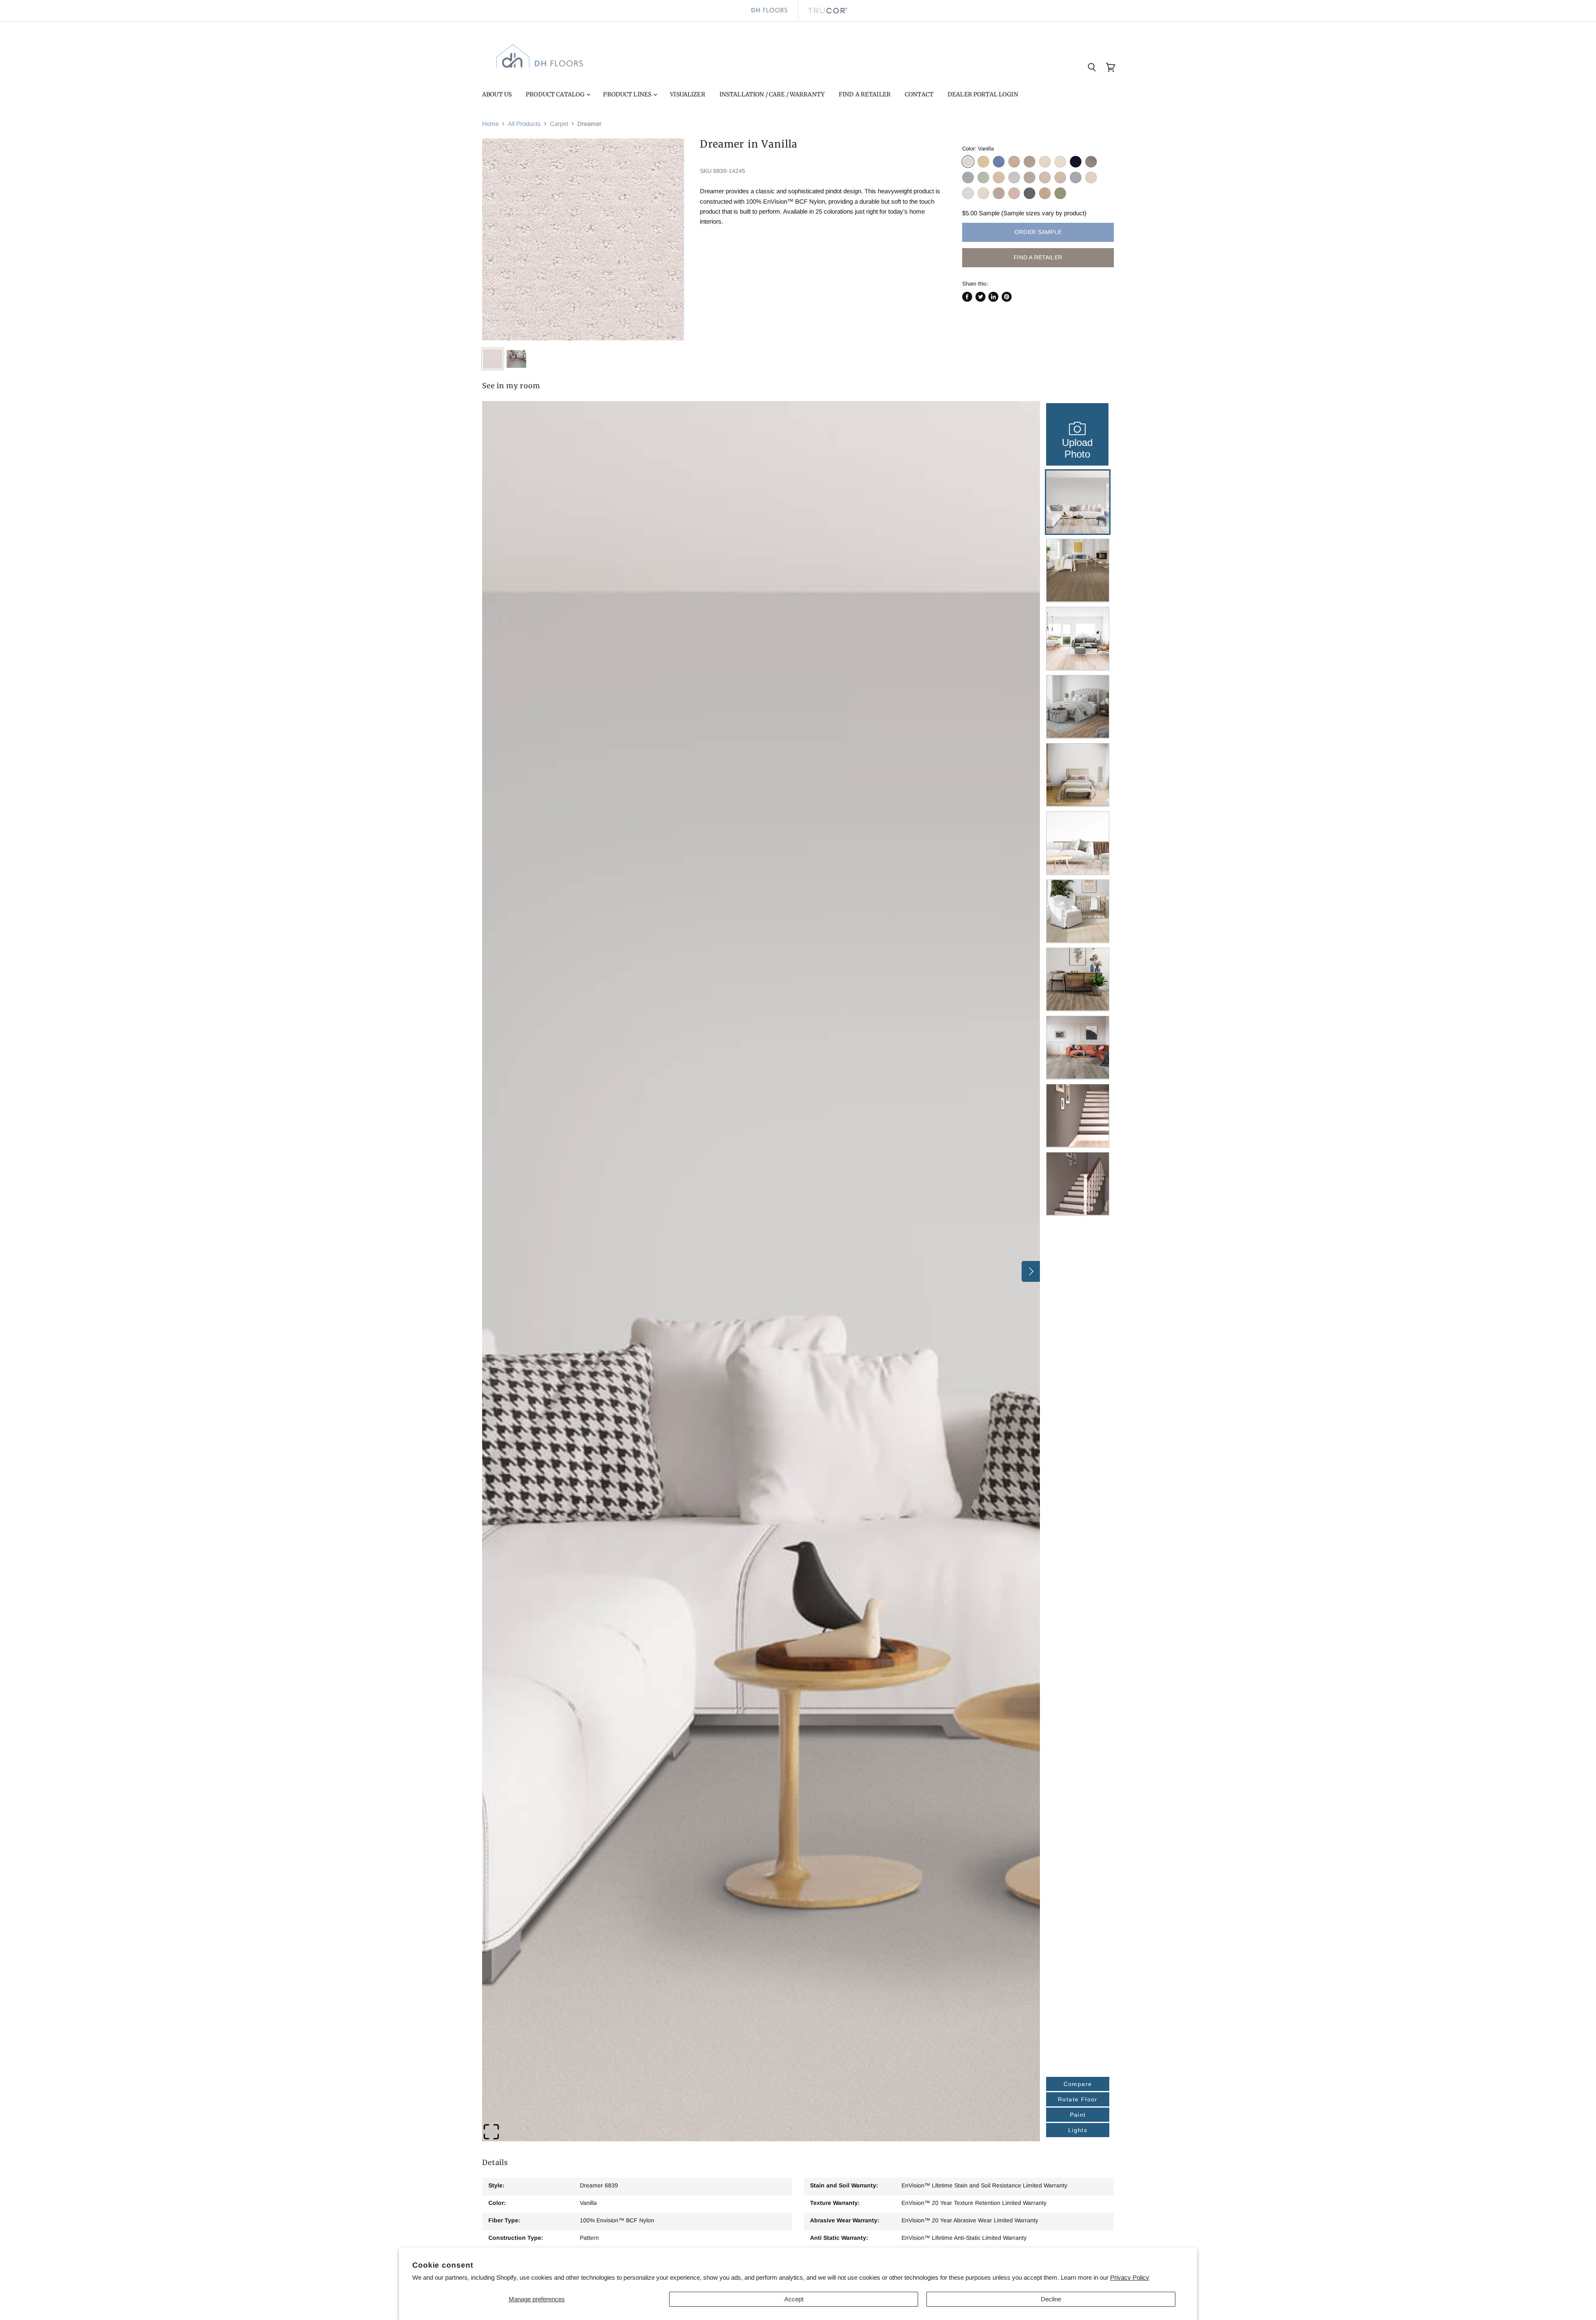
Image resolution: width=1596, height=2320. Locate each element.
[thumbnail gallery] (493, 359)
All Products (524, 124)
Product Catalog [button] (556, 94)
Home (490, 124)
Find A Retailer (865, 94)
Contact (919, 94)
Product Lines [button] (628, 94)
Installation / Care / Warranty (772, 94)
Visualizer (687, 94)
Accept (794, 2299)
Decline (1051, 2299)
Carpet (559, 124)
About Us (497, 94)
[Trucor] (827, 11)
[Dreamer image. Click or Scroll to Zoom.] (583, 239)
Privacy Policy (1130, 2277)
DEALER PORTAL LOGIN (983, 94)
